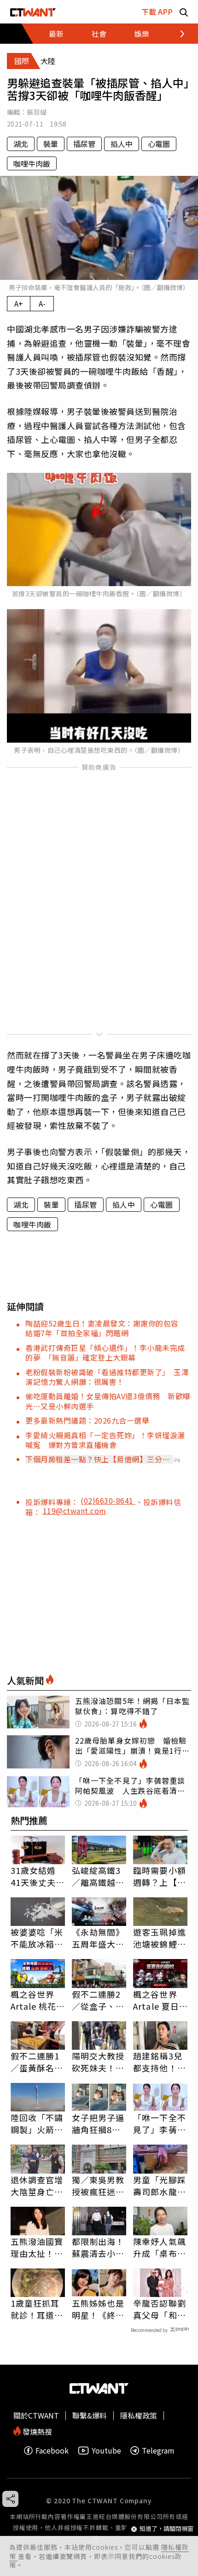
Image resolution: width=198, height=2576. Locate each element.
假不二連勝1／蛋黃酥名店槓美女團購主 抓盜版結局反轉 (38, 2062)
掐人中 (122, 144)
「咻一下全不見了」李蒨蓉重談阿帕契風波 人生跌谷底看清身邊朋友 (160, 2123)
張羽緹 (37, 112)
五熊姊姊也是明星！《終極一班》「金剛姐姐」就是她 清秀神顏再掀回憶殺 (99, 2309)
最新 (56, 34)
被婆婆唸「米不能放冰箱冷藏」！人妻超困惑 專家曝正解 (37, 1938)
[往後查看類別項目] (177, 34)
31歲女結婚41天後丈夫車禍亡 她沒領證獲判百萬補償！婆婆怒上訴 (38, 1876)
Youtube (106, 2451)
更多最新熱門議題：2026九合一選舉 (87, 1420)
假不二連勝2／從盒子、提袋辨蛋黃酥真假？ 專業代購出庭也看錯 (98, 2000)
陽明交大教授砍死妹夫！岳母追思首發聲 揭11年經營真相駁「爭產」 (99, 2062)
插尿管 (84, 144)
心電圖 (159, 144)
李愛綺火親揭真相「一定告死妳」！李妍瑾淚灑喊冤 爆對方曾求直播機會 (105, 1440)
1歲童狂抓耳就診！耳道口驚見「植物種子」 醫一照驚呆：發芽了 (37, 2309)
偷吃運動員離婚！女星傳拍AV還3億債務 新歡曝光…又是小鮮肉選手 (108, 1401)
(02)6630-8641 (108, 1500)
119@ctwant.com (75, 1511)
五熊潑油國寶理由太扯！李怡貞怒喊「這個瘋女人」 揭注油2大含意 (37, 2247)
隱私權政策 (139, 2415)
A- (42, 303)
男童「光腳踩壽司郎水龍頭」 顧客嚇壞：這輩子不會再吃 (160, 2186)
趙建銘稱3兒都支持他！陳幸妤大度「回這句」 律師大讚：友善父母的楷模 (160, 2062)
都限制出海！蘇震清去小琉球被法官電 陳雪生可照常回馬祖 (98, 2247)
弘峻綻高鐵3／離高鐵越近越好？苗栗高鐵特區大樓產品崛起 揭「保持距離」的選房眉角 (98, 1876)
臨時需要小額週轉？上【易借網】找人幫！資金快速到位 (160, 1876)
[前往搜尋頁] (184, 12)
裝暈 (51, 144)
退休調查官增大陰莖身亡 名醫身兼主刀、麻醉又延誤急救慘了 (37, 2186)
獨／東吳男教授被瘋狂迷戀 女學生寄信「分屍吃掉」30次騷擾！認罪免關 (99, 2186)
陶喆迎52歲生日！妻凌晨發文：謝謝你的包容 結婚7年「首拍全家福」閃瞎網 (106, 1328)
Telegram (158, 2451)
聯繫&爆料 (90, 2415)
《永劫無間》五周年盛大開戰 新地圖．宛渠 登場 (98, 1938)
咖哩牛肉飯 (32, 163)
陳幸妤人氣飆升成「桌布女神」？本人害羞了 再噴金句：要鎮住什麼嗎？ (160, 2247)
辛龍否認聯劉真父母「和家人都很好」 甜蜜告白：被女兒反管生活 (160, 2309)
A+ (19, 303)
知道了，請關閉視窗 (166, 2529)
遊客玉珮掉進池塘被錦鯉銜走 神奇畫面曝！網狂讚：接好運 (160, 1938)
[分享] (10, 2499)
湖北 (21, 144)
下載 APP (157, 12)
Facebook (52, 2451)
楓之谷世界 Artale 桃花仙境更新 (34, 2000)
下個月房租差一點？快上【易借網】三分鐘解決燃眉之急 (98, 1459)
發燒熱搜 (36, 2431)
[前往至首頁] (33, 12)
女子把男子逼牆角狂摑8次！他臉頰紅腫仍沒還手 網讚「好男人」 (98, 2123)
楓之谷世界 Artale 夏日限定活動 (156, 2000)
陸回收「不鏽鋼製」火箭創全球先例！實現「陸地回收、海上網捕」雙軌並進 (37, 2123)
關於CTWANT (36, 2415)
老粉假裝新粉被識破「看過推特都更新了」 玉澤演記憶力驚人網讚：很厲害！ (107, 1377)
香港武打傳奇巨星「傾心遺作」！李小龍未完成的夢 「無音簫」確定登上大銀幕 (105, 1352)
